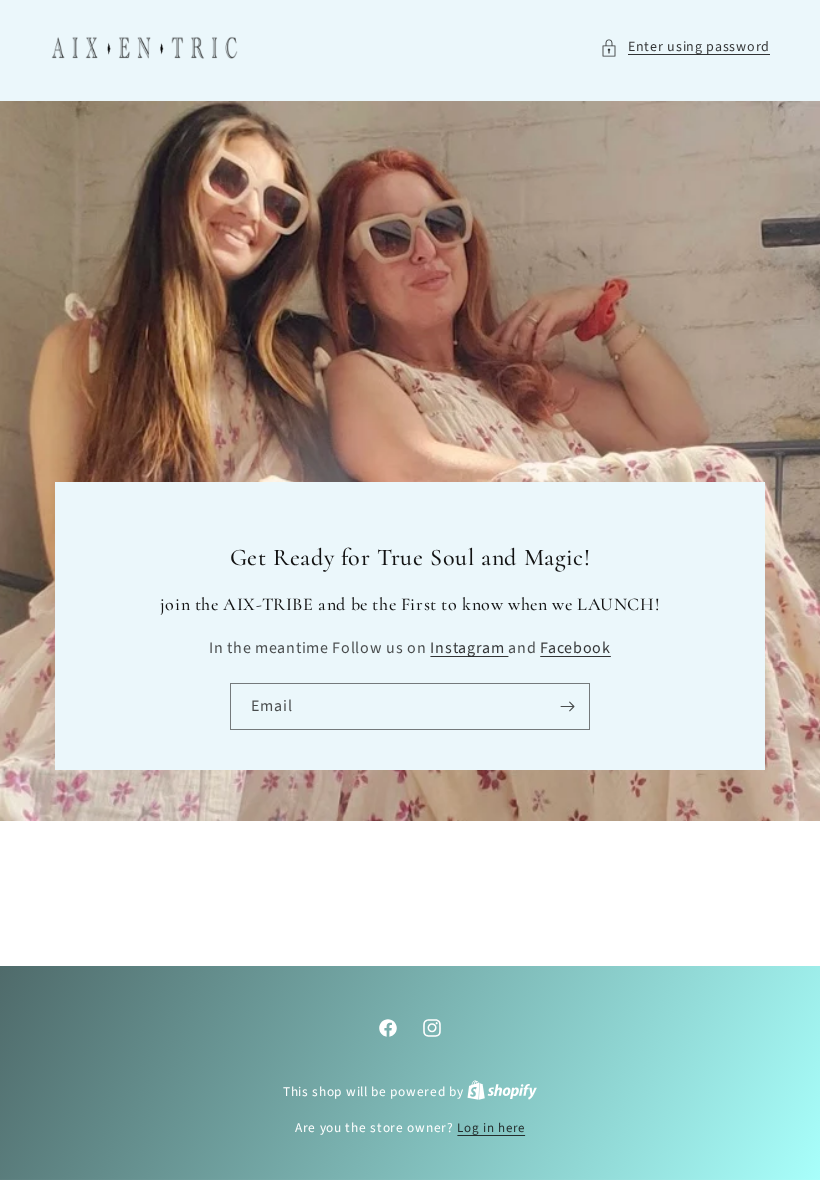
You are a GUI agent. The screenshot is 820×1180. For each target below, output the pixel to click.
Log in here (491, 1128)
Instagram (469, 649)
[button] (685, 47)
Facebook (575, 649)
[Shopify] (502, 1092)
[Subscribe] (567, 707)
